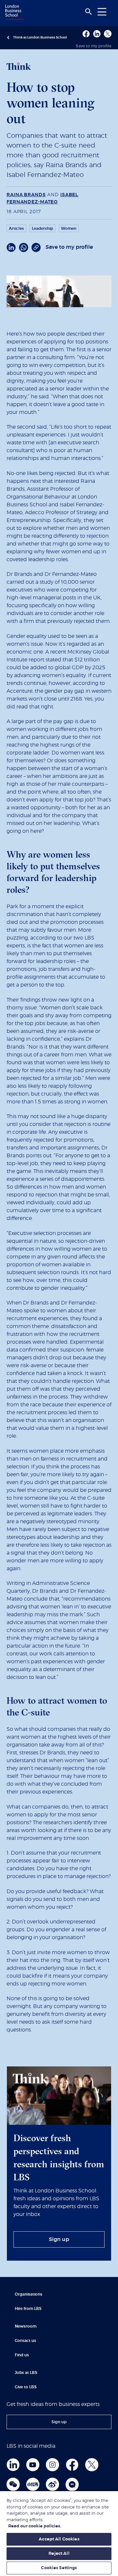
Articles (16, 229)
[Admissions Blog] (72, 2484)
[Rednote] (33, 2484)
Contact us (25, 2341)
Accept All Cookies (59, 2539)
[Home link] (13, 13)
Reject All (59, 2554)
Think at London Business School (40, 38)
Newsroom (26, 2326)
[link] (59, 2239)
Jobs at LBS (26, 2373)
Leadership (42, 229)
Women (69, 229)
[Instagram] (52, 2465)
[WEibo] (52, 2484)
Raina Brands (26, 195)
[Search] (88, 12)
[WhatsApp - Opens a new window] (24, 247)
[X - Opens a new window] (108, 34)
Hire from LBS (28, 2309)
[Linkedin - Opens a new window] (97, 34)
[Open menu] (102, 12)
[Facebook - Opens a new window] (86, 34)
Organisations (29, 2294)
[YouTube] (33, 2465)
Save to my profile (94, 46)
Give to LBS (26, 2387)
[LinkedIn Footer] (13, 2465)
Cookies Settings (59, 2568)
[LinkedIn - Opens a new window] (11, 247)
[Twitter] (92, 2465)
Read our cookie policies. (35, 2526)
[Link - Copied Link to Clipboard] (36, 247)
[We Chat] (13, 2484)
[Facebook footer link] (72, 2465)
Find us (22, 2355)
